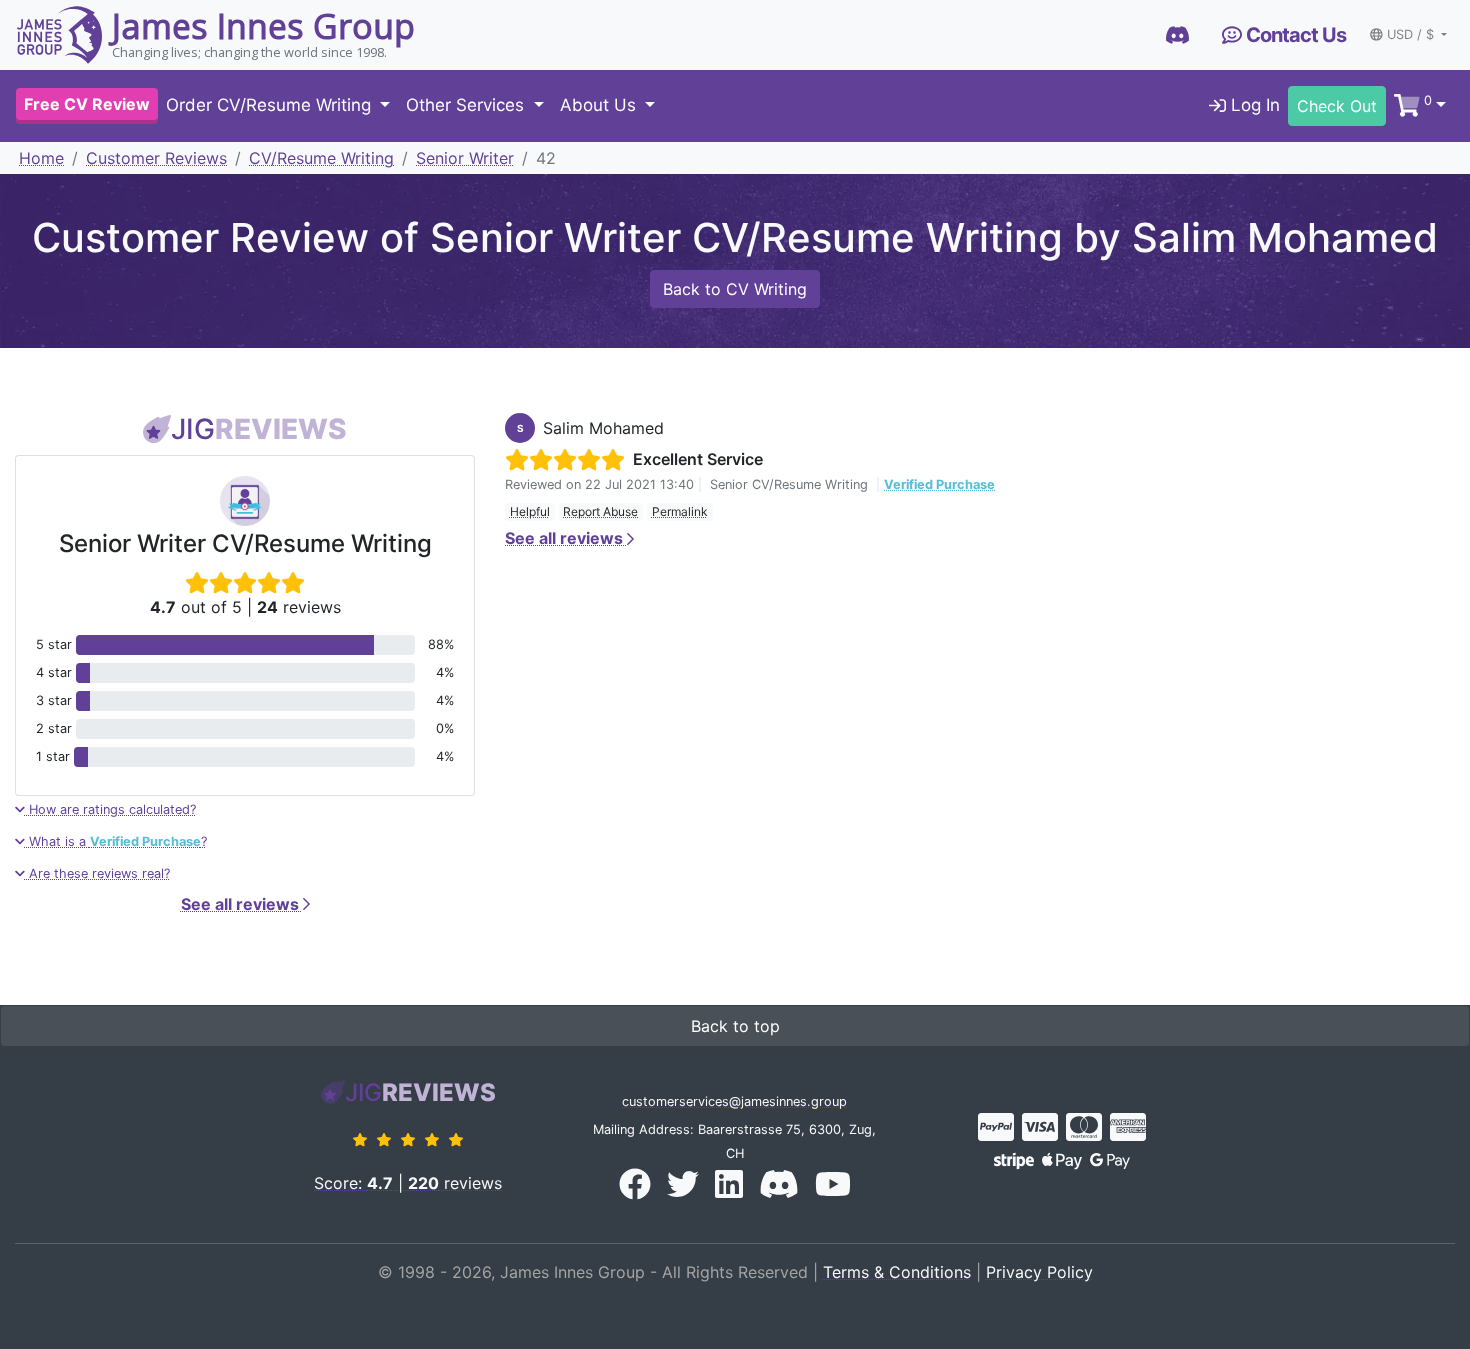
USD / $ (1412, 34)
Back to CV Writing (735, 289)
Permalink (680, 511)
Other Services (467, 106)
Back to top (735, 1026)
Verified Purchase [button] (939, 484)
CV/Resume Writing (321, 158)
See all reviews (242, 904)
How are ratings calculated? (110, 809)
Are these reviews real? (97, 873)
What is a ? (116, 841)
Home (41, 158)
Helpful (530, 511)
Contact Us (1294, 35)
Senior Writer (465, 158)
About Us (600, 106)
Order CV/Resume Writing (271, 106)
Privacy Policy (1039, 1272)
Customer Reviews (156, 158)
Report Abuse (600, 511)
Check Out (1337, 106)
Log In (1253, 106)
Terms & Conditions (897, 1272)
